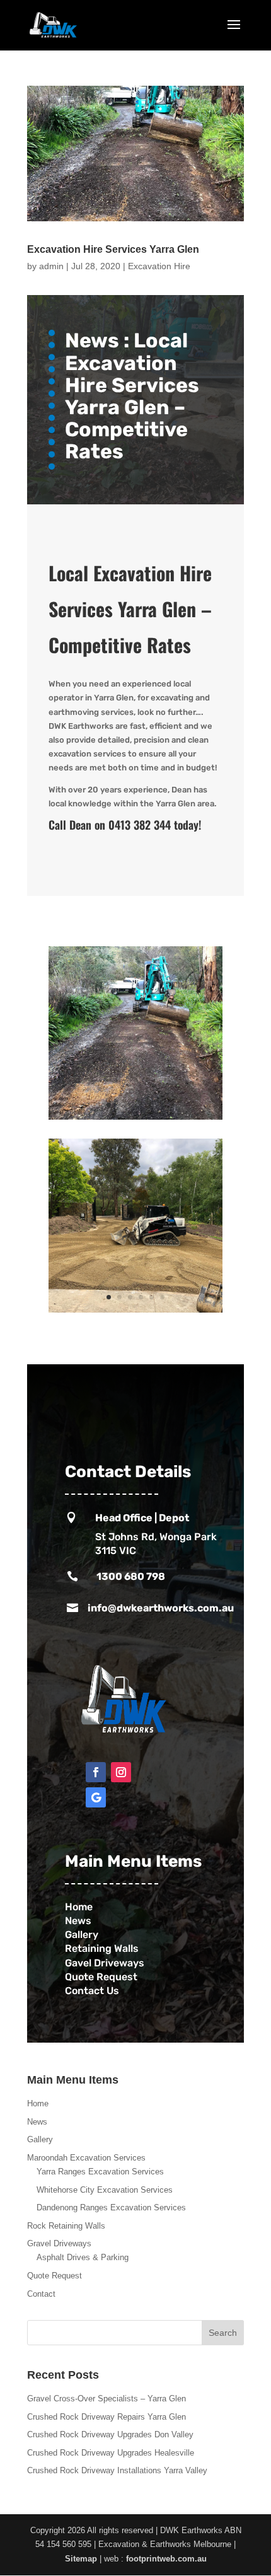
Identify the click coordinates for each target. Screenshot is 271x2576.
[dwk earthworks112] (135, 1312)
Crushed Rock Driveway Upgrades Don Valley (110, 2434)
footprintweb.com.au (166, 2559)
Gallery (82, 1935)
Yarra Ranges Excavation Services (100, 2172)
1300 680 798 (131, 1576)
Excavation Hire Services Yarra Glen (113, 249)
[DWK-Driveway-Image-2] (135, 1119)
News (78, 1921)
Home (38, 2103)
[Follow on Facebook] (96, 1772)
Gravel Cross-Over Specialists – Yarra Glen (107, 2399)
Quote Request (101, 1977)
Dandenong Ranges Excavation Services (111, 2208)
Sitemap (81, 2559)
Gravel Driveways (59, 2243)
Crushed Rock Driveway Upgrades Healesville (111, 2453)
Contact (41, 2294)
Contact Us (95, 1991)
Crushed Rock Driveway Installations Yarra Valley (117, 2470)
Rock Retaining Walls (66, 2226)
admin (51, 266)
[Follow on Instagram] (121, 1772)
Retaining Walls (103, 1948)
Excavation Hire (159, 266)
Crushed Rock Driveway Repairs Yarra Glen (107, 2417)
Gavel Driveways (105, 1963)
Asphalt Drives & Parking (83, 2257)
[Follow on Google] (96, 1797)
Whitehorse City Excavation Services (105, 2190)
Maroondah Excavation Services (86, 2158)
